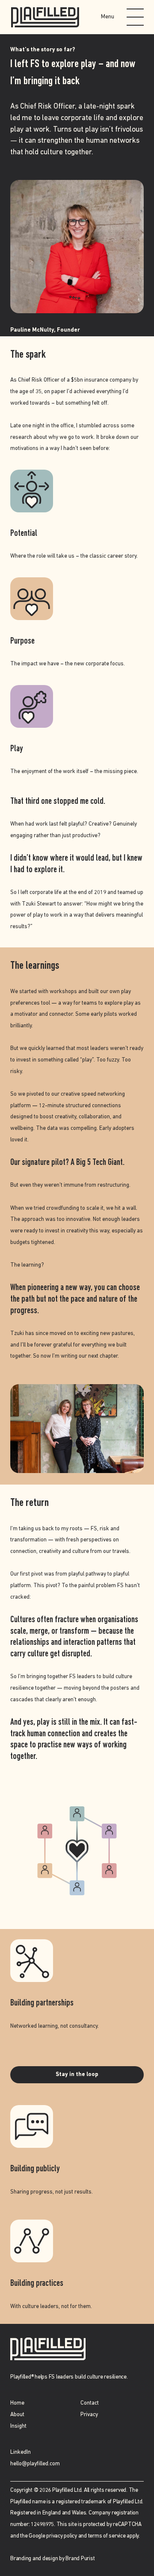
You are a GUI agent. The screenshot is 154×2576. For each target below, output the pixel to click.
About (17, 2415)
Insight (18, 2426)
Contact (90, 2403)
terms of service (107, 2536)
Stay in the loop (77, 2075)
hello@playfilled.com (35, 2464)
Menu (108, 17)
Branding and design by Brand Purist (52, 2559)
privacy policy (62, 2536)
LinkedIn (21, 2452)
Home (17, 2403)
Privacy (89, 2415)
